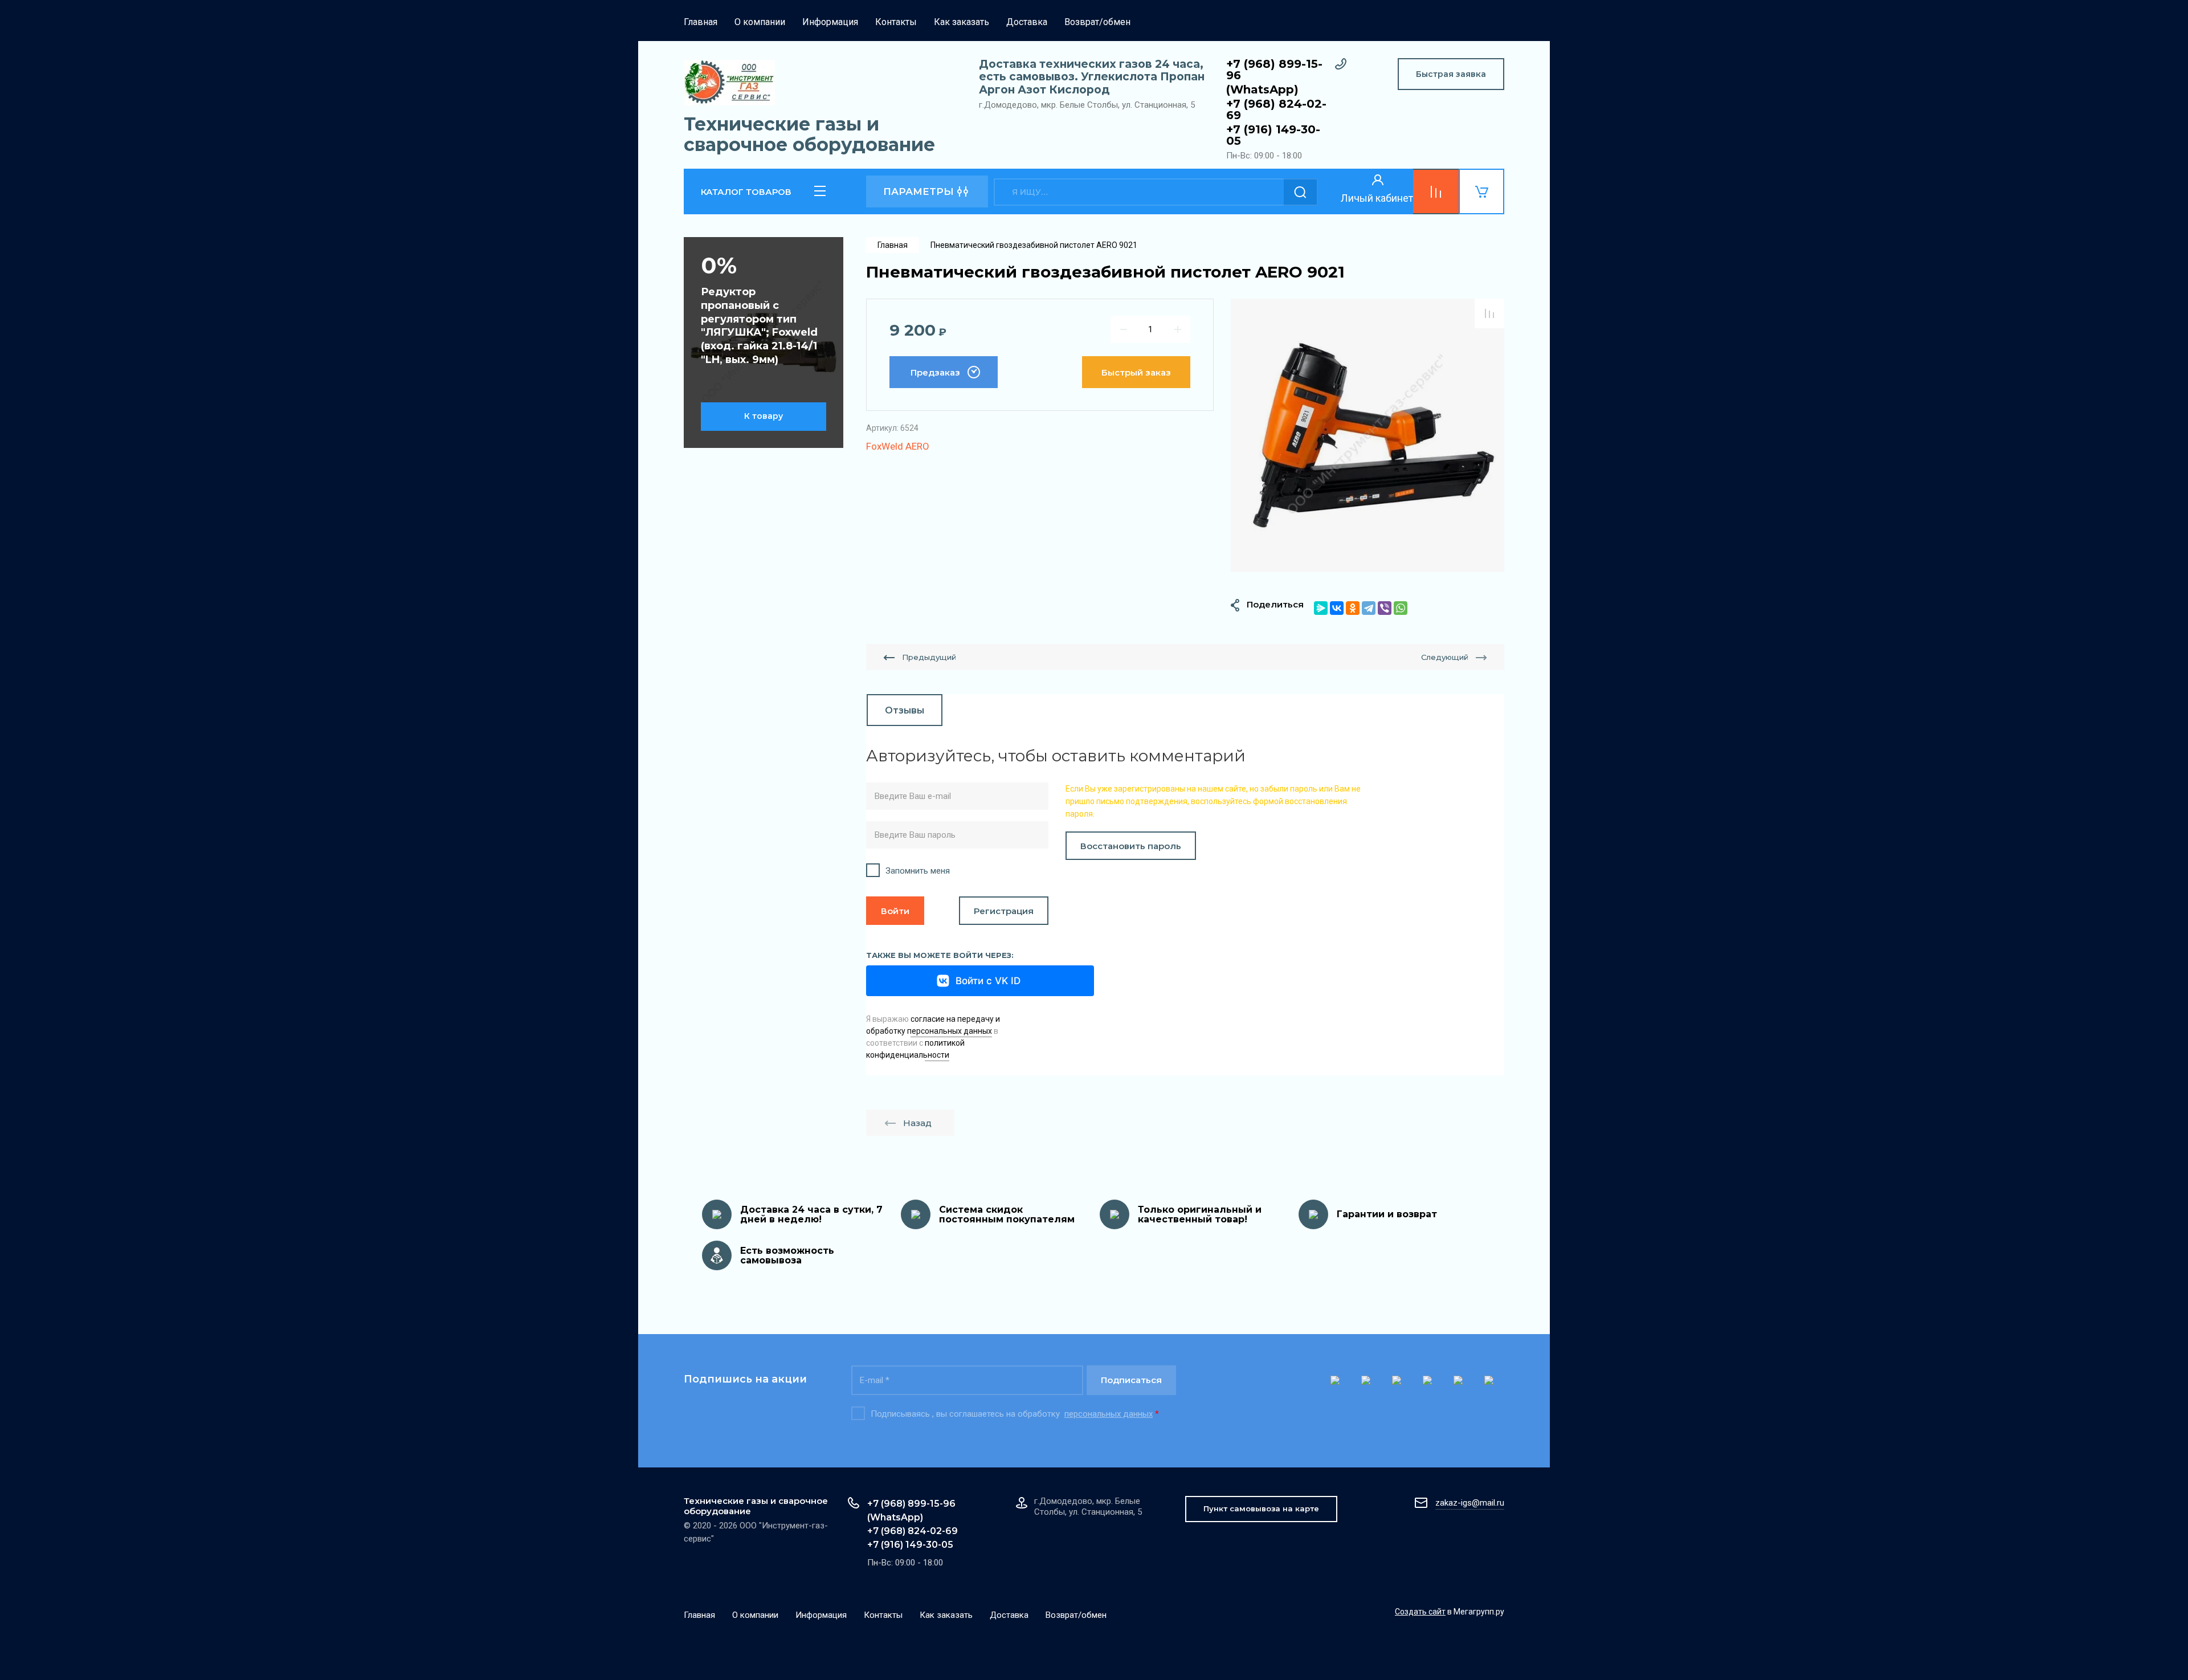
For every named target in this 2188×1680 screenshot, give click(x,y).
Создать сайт (1420, 1612)
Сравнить (1489, 313)
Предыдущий (929, 657)
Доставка (1027, 22)
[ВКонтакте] (1337, 608)
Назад (917, 1123)
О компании (760, 22)
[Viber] (1385, 608)
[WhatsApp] (1401, 608)
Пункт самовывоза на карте (1261, 1508)
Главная (701, 22)
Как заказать (962, 22)
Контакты (896, 22)
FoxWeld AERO (898, 446)
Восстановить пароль (1131, 846)
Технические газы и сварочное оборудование (809, 134)
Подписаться (1131, 1380)
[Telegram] (1369, 608)
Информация (830, 22)
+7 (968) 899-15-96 (1274, 70)
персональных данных (1109, 1414)
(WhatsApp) (1262, 89)
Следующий (1445, 657)
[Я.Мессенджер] (1321, 608)
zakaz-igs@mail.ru (1470, 1503)
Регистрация (1004, 911)
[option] (1367, 435)
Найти (1301, 192)
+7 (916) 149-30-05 (1273, 135)
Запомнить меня (918, 871)
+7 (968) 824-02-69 (1276, 109)
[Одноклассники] (1353, 608)
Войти (895, 911)
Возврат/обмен (1097, 22)
